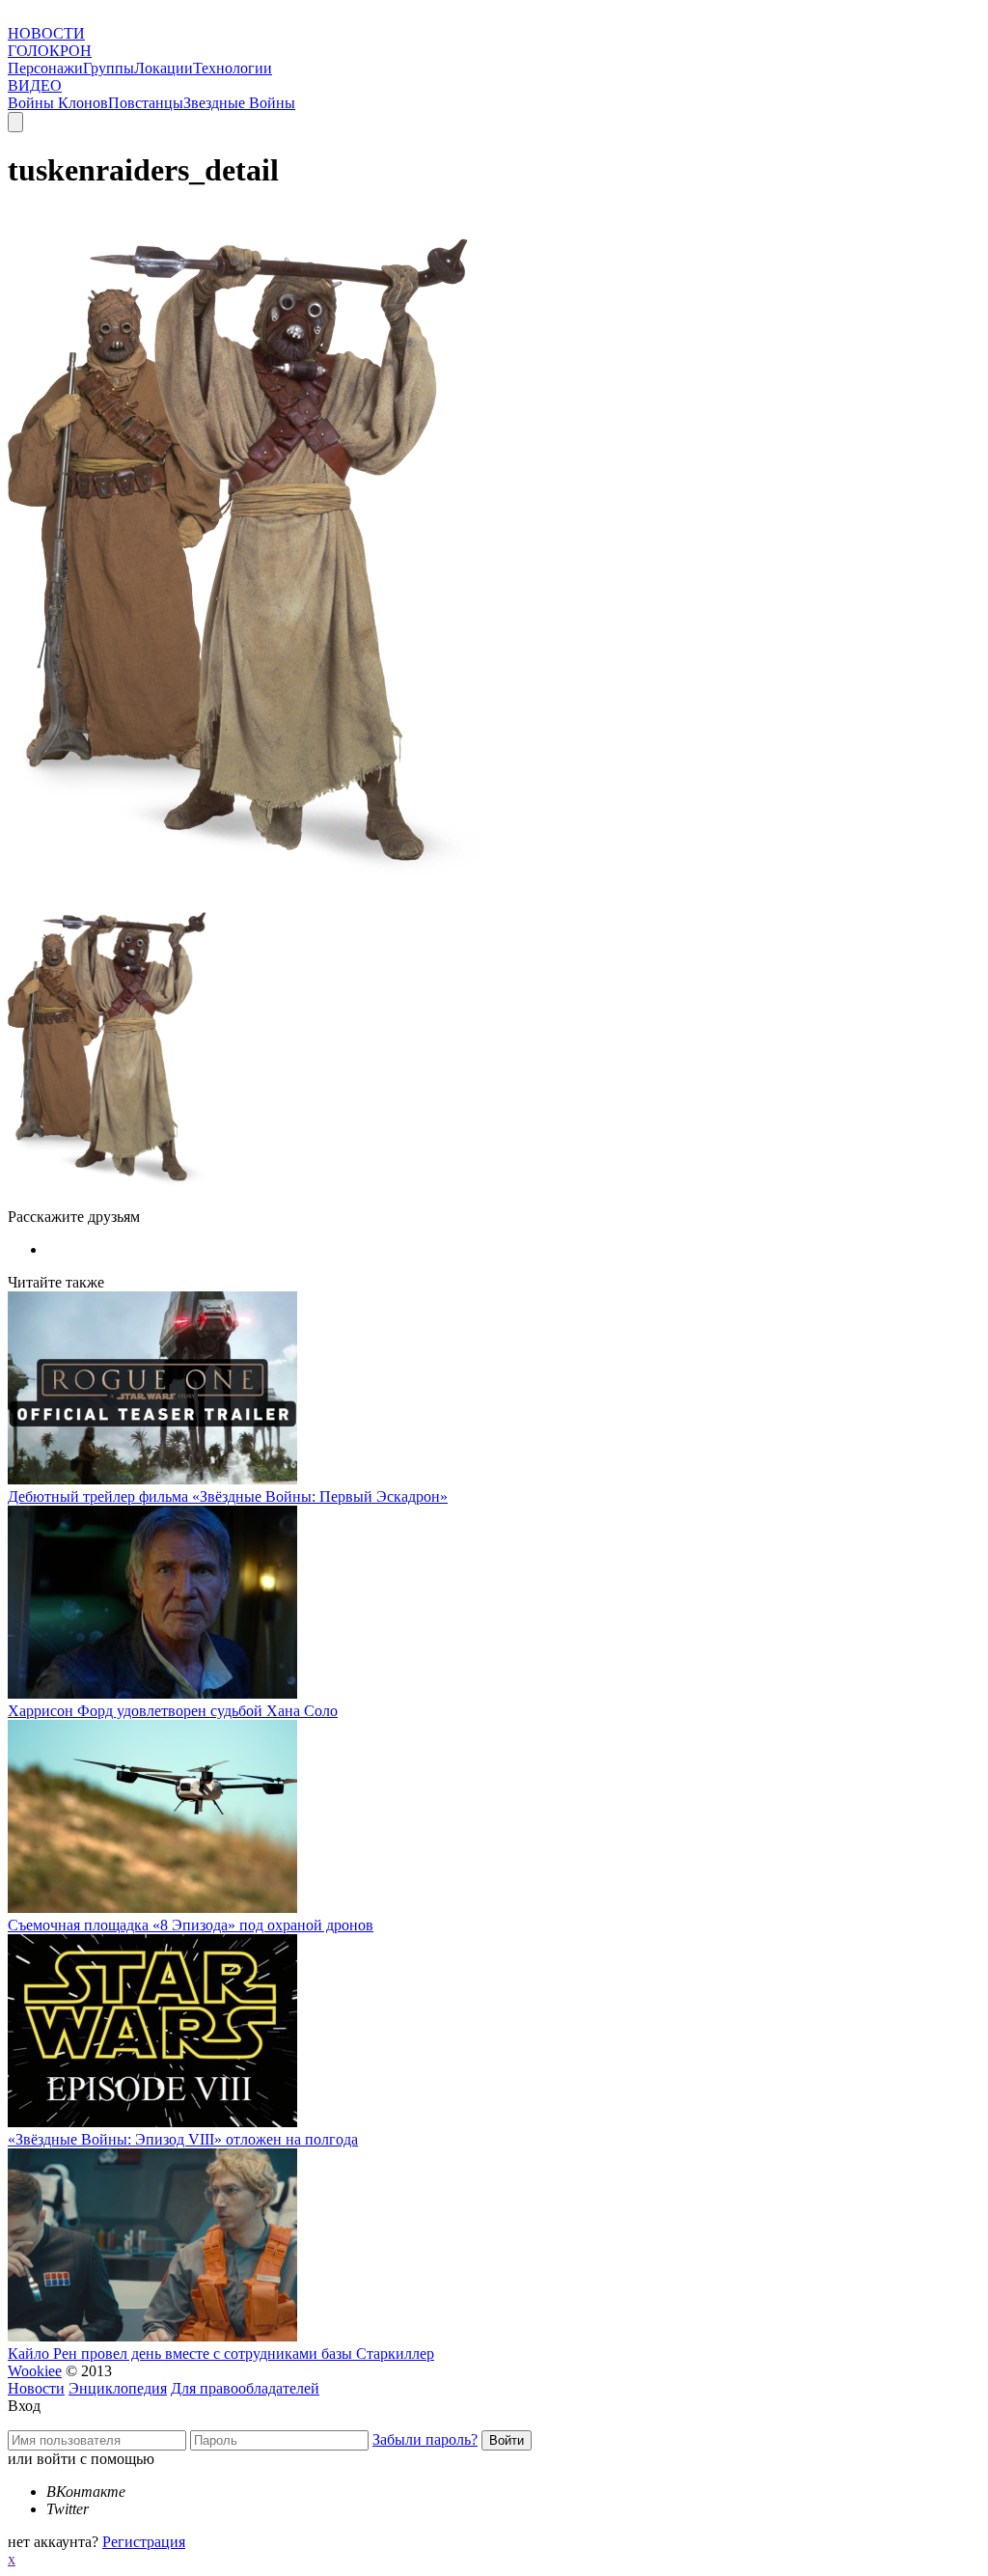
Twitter (68, 2509)
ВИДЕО (35, 85)
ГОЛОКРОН (50, 51)
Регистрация (144, 2542)
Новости (36, 2388)
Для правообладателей (245, 2388)
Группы (109, 68)
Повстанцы (146, 103)
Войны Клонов (58, 103)
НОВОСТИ (46, 33)
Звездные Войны (239, 103)
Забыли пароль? (425, 2439)
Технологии (233, 68)
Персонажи (45, 68)
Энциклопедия (118, 2388)
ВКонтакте (86, 2492)
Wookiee (35, 2371)
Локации (164, 68)
